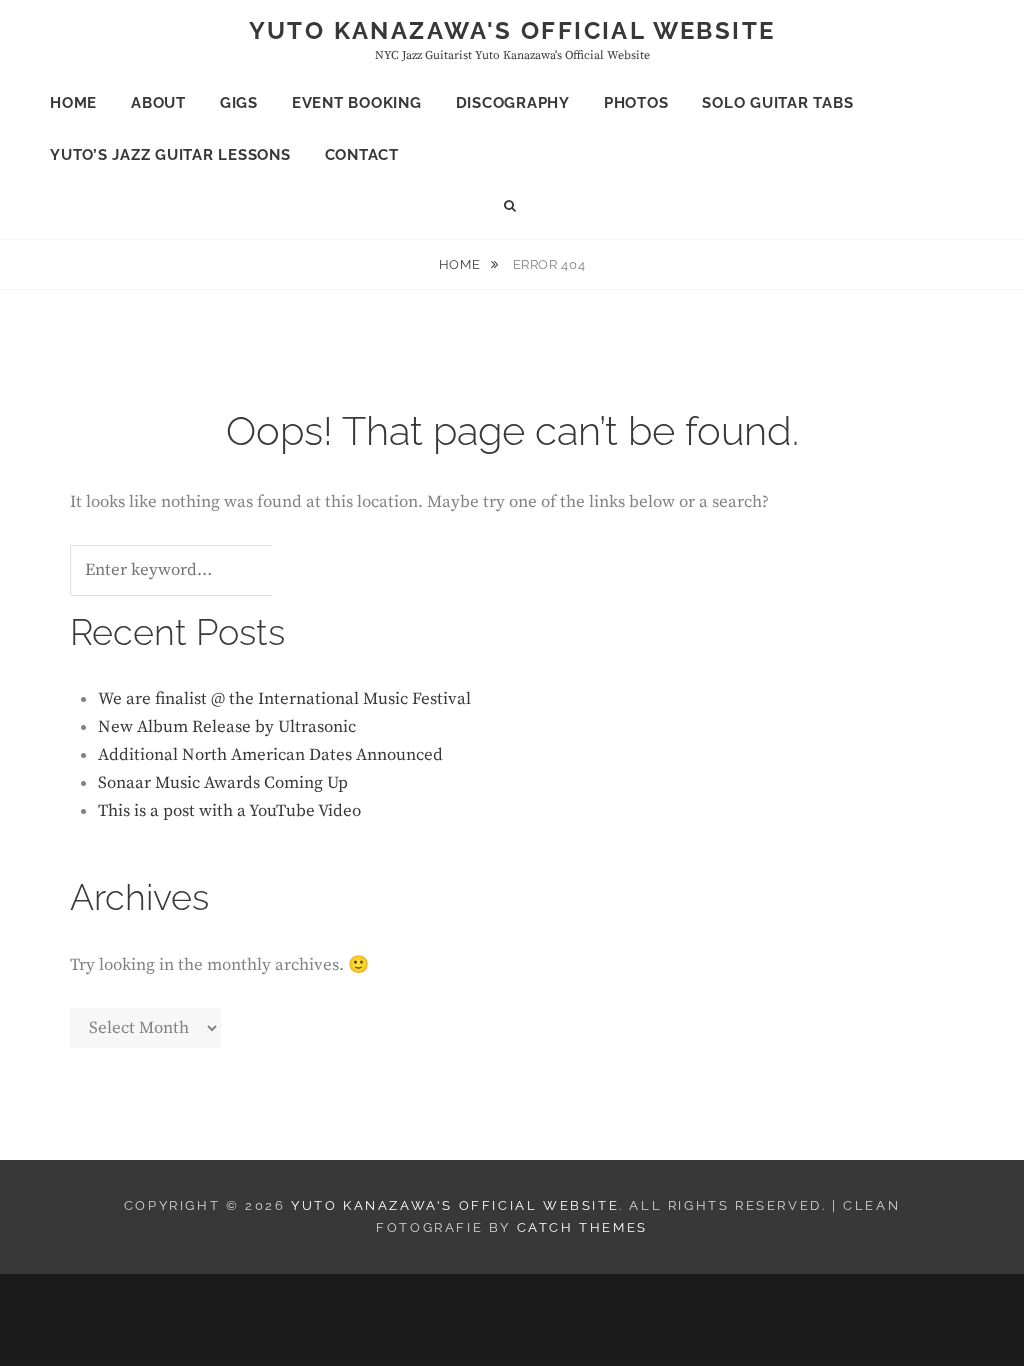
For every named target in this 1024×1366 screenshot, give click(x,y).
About (158, 103)
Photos (636, 103)
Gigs (239, 103)
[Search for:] (196, 570)
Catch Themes (582, 1227)
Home (73, 103)
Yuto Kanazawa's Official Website (512, 30)
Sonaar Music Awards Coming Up (223, 783)
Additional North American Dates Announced (270, 755)
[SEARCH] (512, 206)
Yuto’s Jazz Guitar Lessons (170, 155)
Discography (513, 103)
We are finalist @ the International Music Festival (284, 699)
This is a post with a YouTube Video (229, 811)
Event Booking (357, 103)
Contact (362, 155)
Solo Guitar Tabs (777, 103)
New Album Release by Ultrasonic (227, 727)
